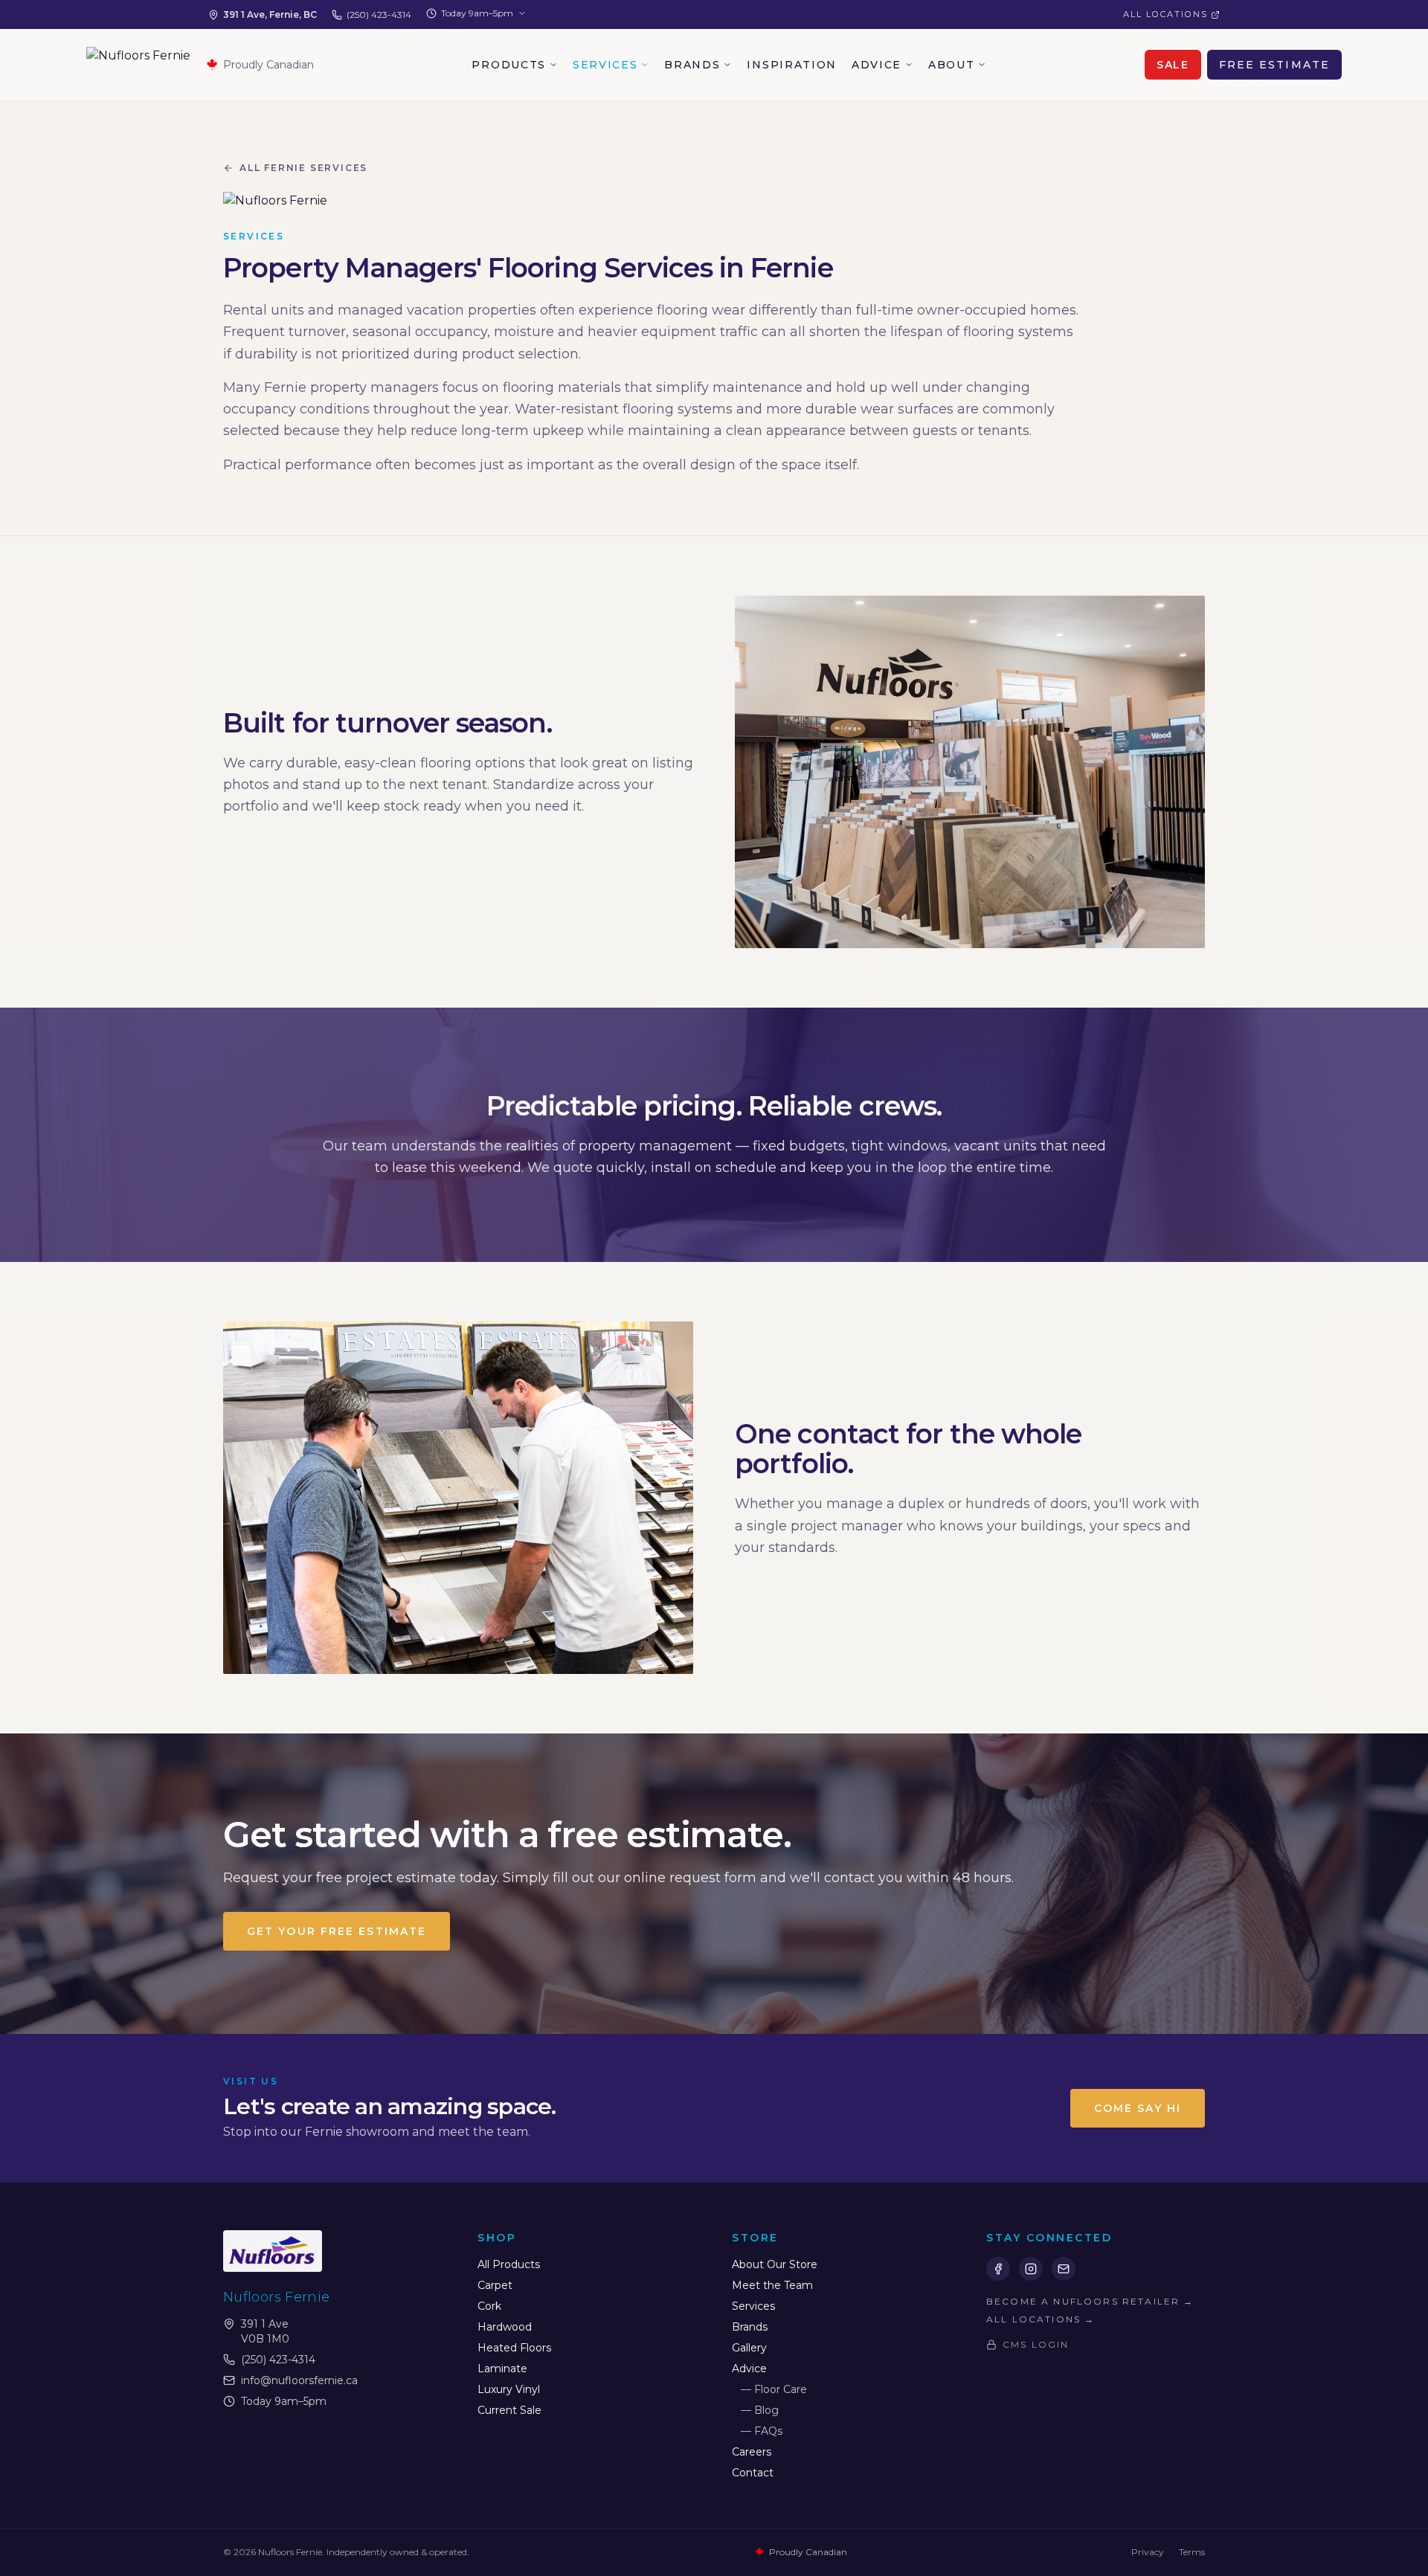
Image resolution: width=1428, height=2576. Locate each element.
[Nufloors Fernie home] (138, 65)
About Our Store (775, 2264)
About (951, 65)
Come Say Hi (1138, 2108)
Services (605, 65)
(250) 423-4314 (379, 15)
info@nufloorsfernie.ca (299, 2380)
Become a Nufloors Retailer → (1090, 2301)
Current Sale (509, 2410)
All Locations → (1041, 2319)
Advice (877, 65)
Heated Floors (514, 2348)
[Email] (1064, 2269)
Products (508, 65)
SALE (1173, 65)
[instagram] (1031, 2269)
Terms (1192, 2552)
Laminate (502, 2369)
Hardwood (505, 2327)
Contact (753, 2473)
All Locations (1165, 14)
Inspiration (791, 65)
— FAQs (762, 2431)
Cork (489, 2306)
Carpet (495, 2285)
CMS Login (1036, 2344)
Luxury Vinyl (509, 2389)
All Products (509, 2264)
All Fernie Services (303, 168)
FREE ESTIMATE (1274, 65)
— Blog (760, 2410)
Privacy (1148, 2552)
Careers (752, 2452)
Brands (692, 65)
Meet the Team (772, 2285)
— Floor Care (774, 2389)
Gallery (749, 2348)
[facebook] (998, 2269)
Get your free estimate (337, 1931)
